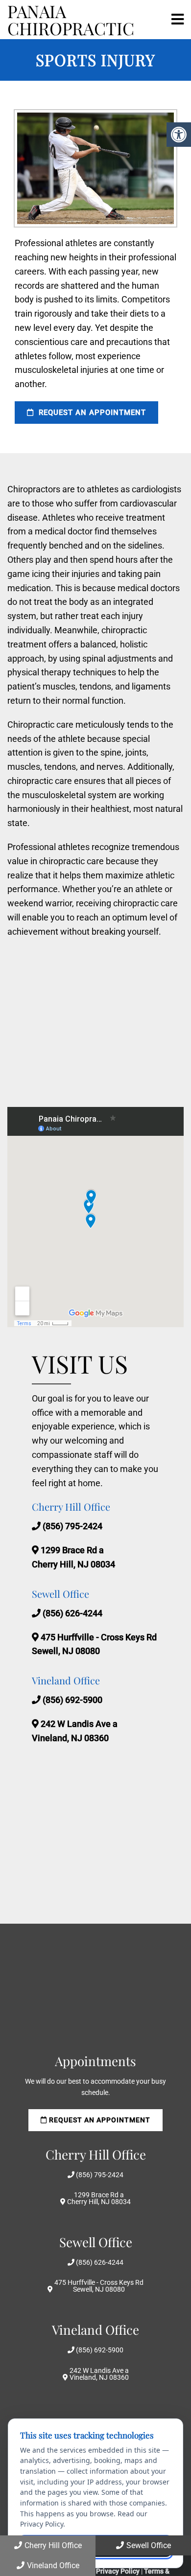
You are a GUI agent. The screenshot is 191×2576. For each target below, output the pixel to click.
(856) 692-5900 (72, 1700)
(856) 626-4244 (72, 1613)
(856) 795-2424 (72, 1526)
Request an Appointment (91, 413)
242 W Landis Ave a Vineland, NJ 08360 (99, 2374)
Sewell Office (149, 2545)
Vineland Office (53, 2565)
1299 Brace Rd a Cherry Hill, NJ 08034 (99, 2198)
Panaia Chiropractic (71, 20)
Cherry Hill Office (53, 2545)
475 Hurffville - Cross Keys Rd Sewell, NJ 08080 (99, 2286)
